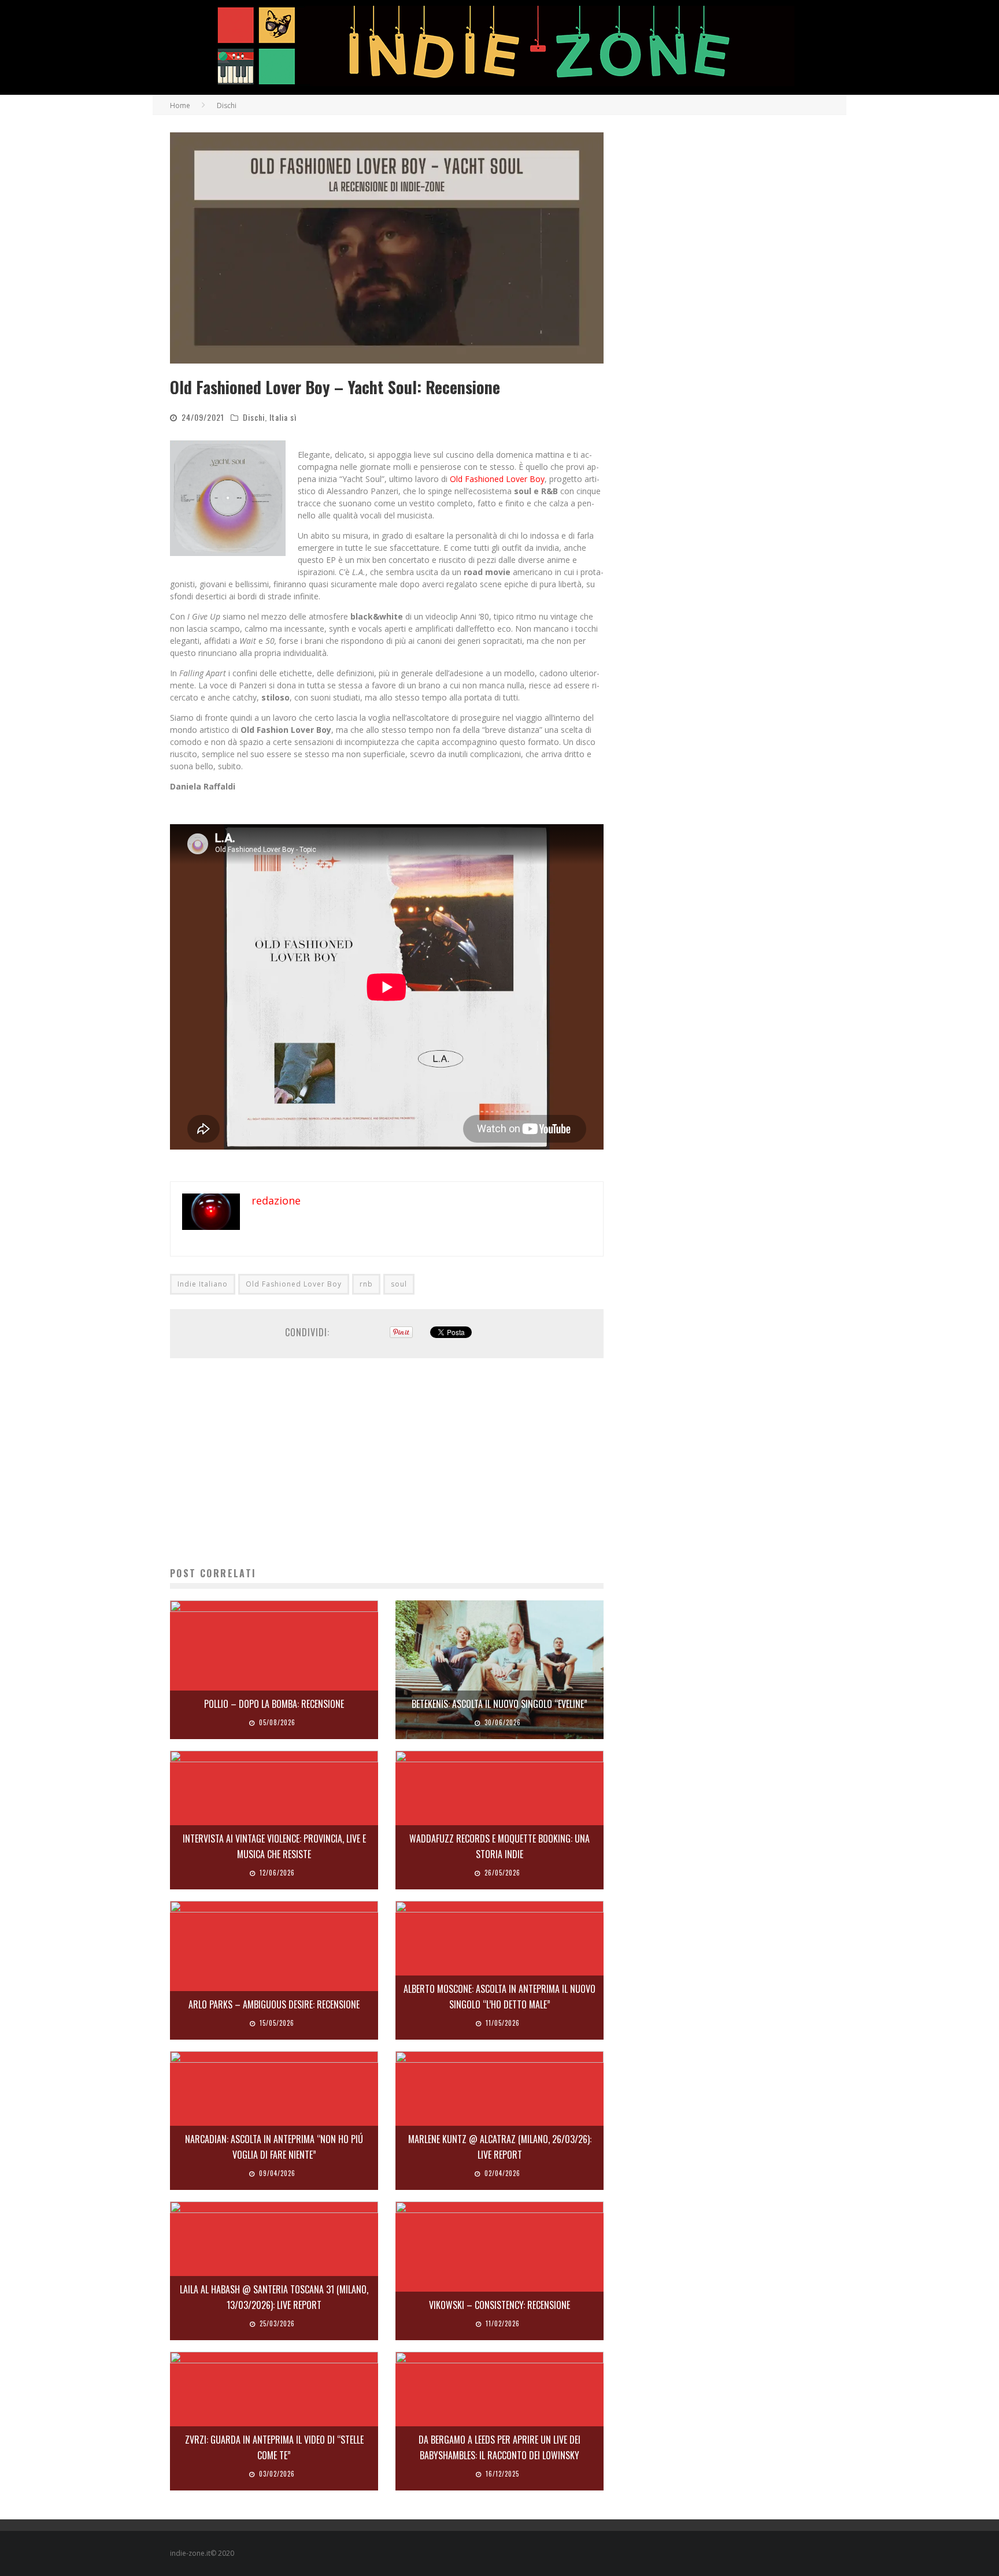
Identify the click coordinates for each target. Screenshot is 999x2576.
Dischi (254, 417)
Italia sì (283, 417)
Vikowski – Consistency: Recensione (499, 2305)
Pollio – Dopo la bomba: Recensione (274, 1704)
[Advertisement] (387, 1462)
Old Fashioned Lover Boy (294, 1284)
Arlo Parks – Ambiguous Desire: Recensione (274, 2004)
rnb (366, 1284)
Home (180, 105)
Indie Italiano (203, 1284)
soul (399, 1284)
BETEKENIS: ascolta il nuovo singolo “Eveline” (499, 1704)
